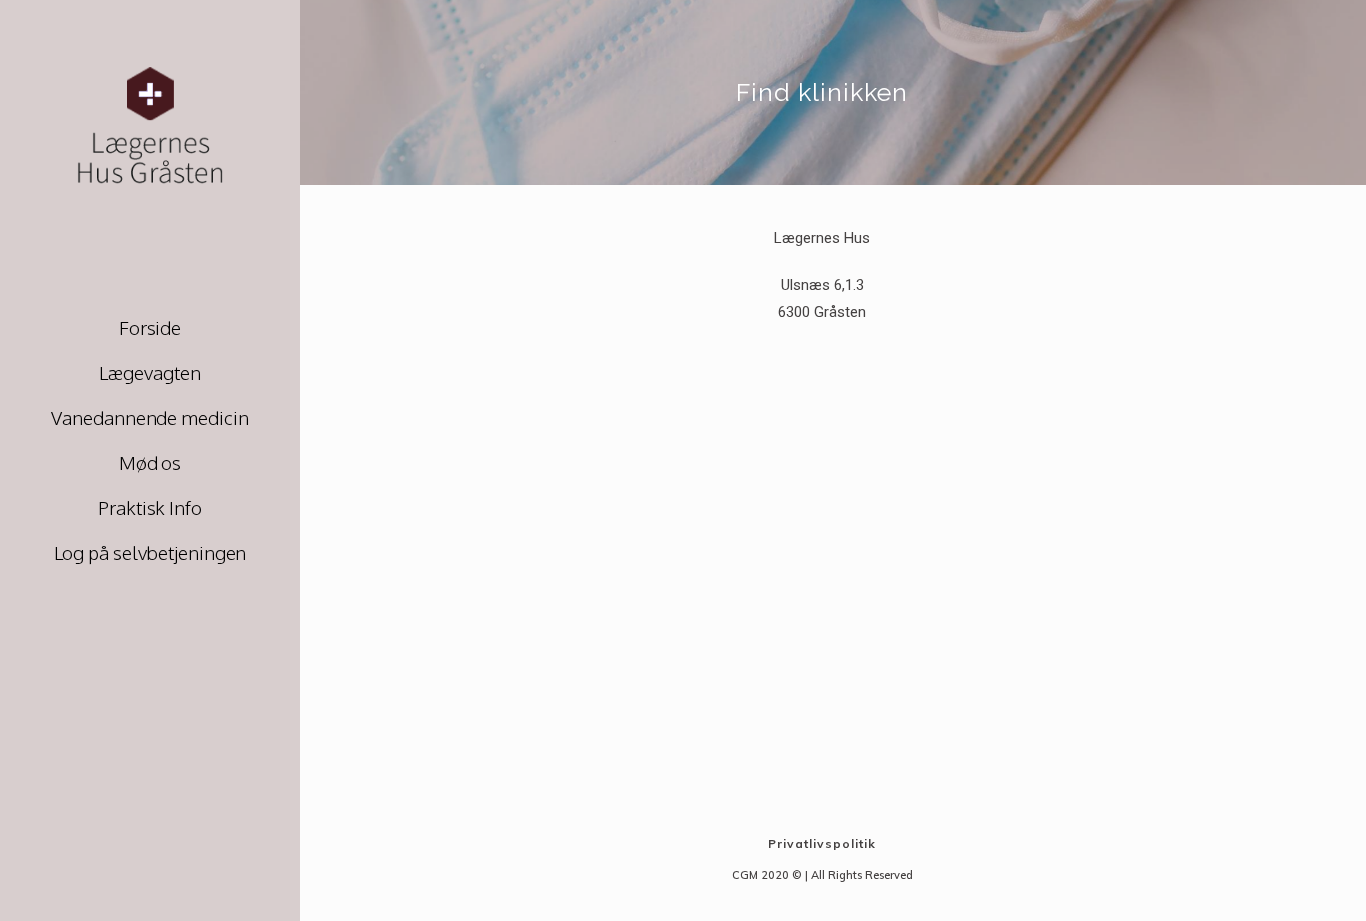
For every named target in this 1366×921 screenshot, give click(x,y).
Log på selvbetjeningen (150, 552)
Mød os (150, 462)
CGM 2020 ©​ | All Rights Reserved (822, 875)
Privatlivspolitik (822, 843)
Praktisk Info (150, 507)
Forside (150, 327)
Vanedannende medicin (149, 417)
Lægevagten (149, 372)
